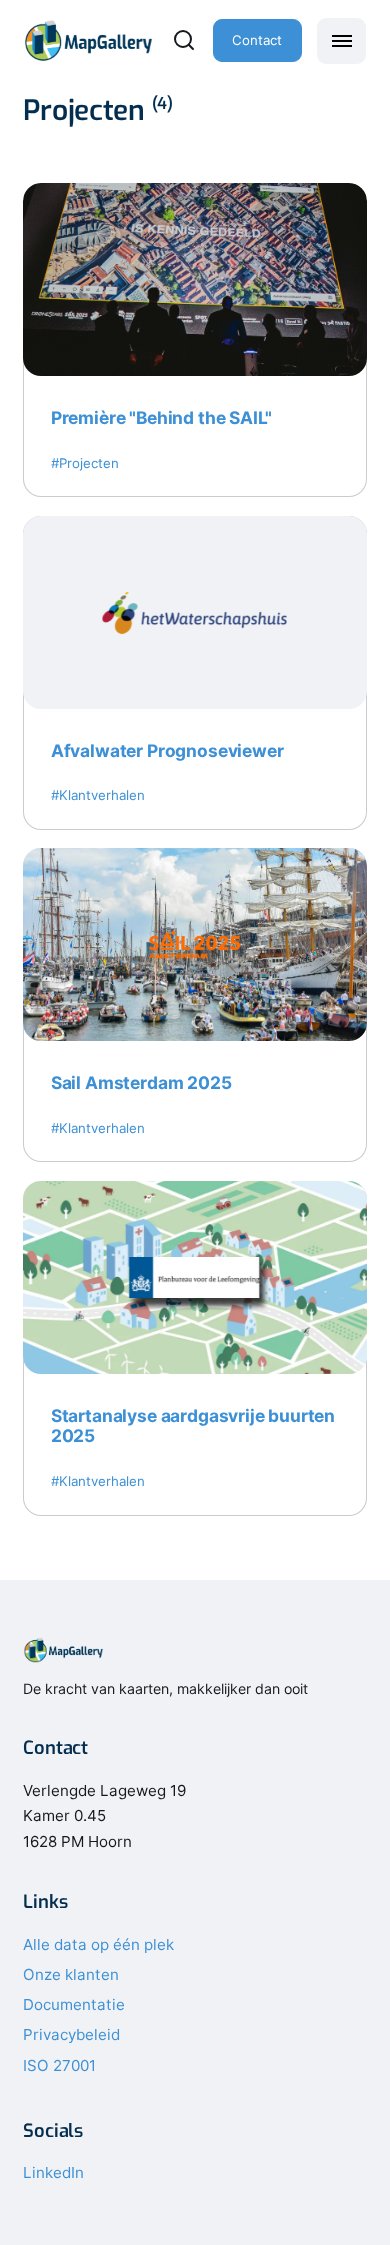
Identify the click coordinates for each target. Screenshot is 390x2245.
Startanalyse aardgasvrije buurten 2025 (193, 1426)
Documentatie (74, 2004)
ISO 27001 (59, 2065)
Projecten (89, 463)
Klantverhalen (102, 795)
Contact (257, 40)
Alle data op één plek (98, 1944)
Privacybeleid (71, 2034)
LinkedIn (53, 2172)
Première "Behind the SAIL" (161, 417)
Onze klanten (71, 1974)
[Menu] (341, 41)
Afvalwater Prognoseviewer (167, 750)
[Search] (184, 40)
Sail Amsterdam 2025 (141, 1082)
